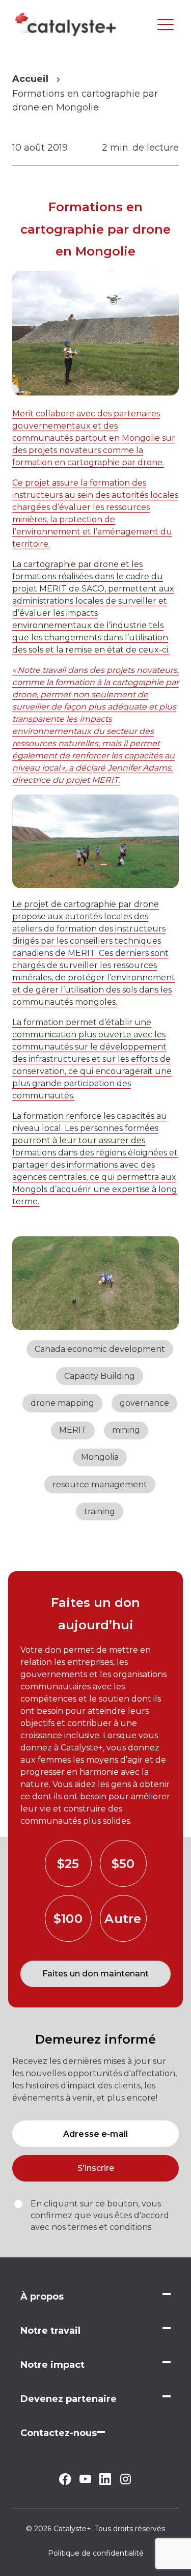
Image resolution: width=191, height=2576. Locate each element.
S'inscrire (96, 2168)
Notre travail (50, 2331)
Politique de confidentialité (96, 2553)
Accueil (30, 79)
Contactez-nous (59, 2433)
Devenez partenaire (69, 2399)
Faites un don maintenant (95, 1974)
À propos (42, 2297)
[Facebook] (65, 2482)
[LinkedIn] (105, 2482)
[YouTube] (85, 2480)
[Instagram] (126, 2483)
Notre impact (52, 2365)
